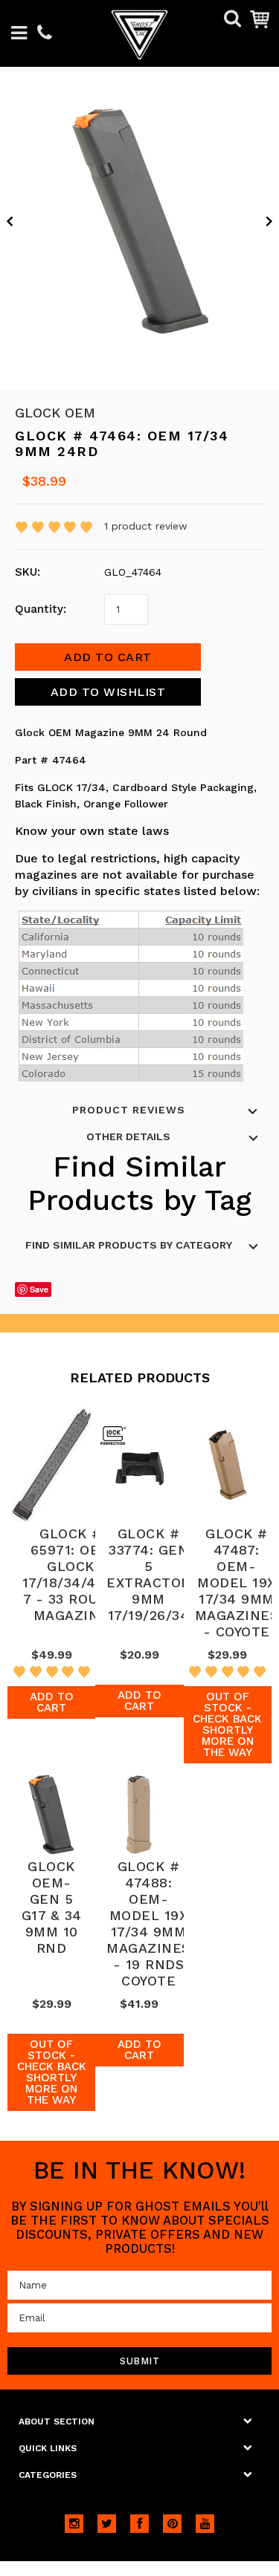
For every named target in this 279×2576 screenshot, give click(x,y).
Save (39, 1289)
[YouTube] (205, 2524)
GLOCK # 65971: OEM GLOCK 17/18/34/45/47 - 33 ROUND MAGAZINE (71, 1574)
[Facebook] (139, 2524)
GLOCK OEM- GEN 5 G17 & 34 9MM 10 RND (52, 1907)
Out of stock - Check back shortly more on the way (227, 1724)
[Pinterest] (172, 2524)
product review (146, 526)
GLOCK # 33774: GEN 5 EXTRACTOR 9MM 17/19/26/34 (148, 1574)
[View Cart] (260, 19)
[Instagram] (74, 2524)
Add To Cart (52, 1702)
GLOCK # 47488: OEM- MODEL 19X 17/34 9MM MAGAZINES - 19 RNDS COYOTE (148, 1923)
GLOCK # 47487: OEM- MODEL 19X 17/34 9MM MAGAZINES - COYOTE (237, 1583)
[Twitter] (107, 2524)
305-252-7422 (45, 34)
